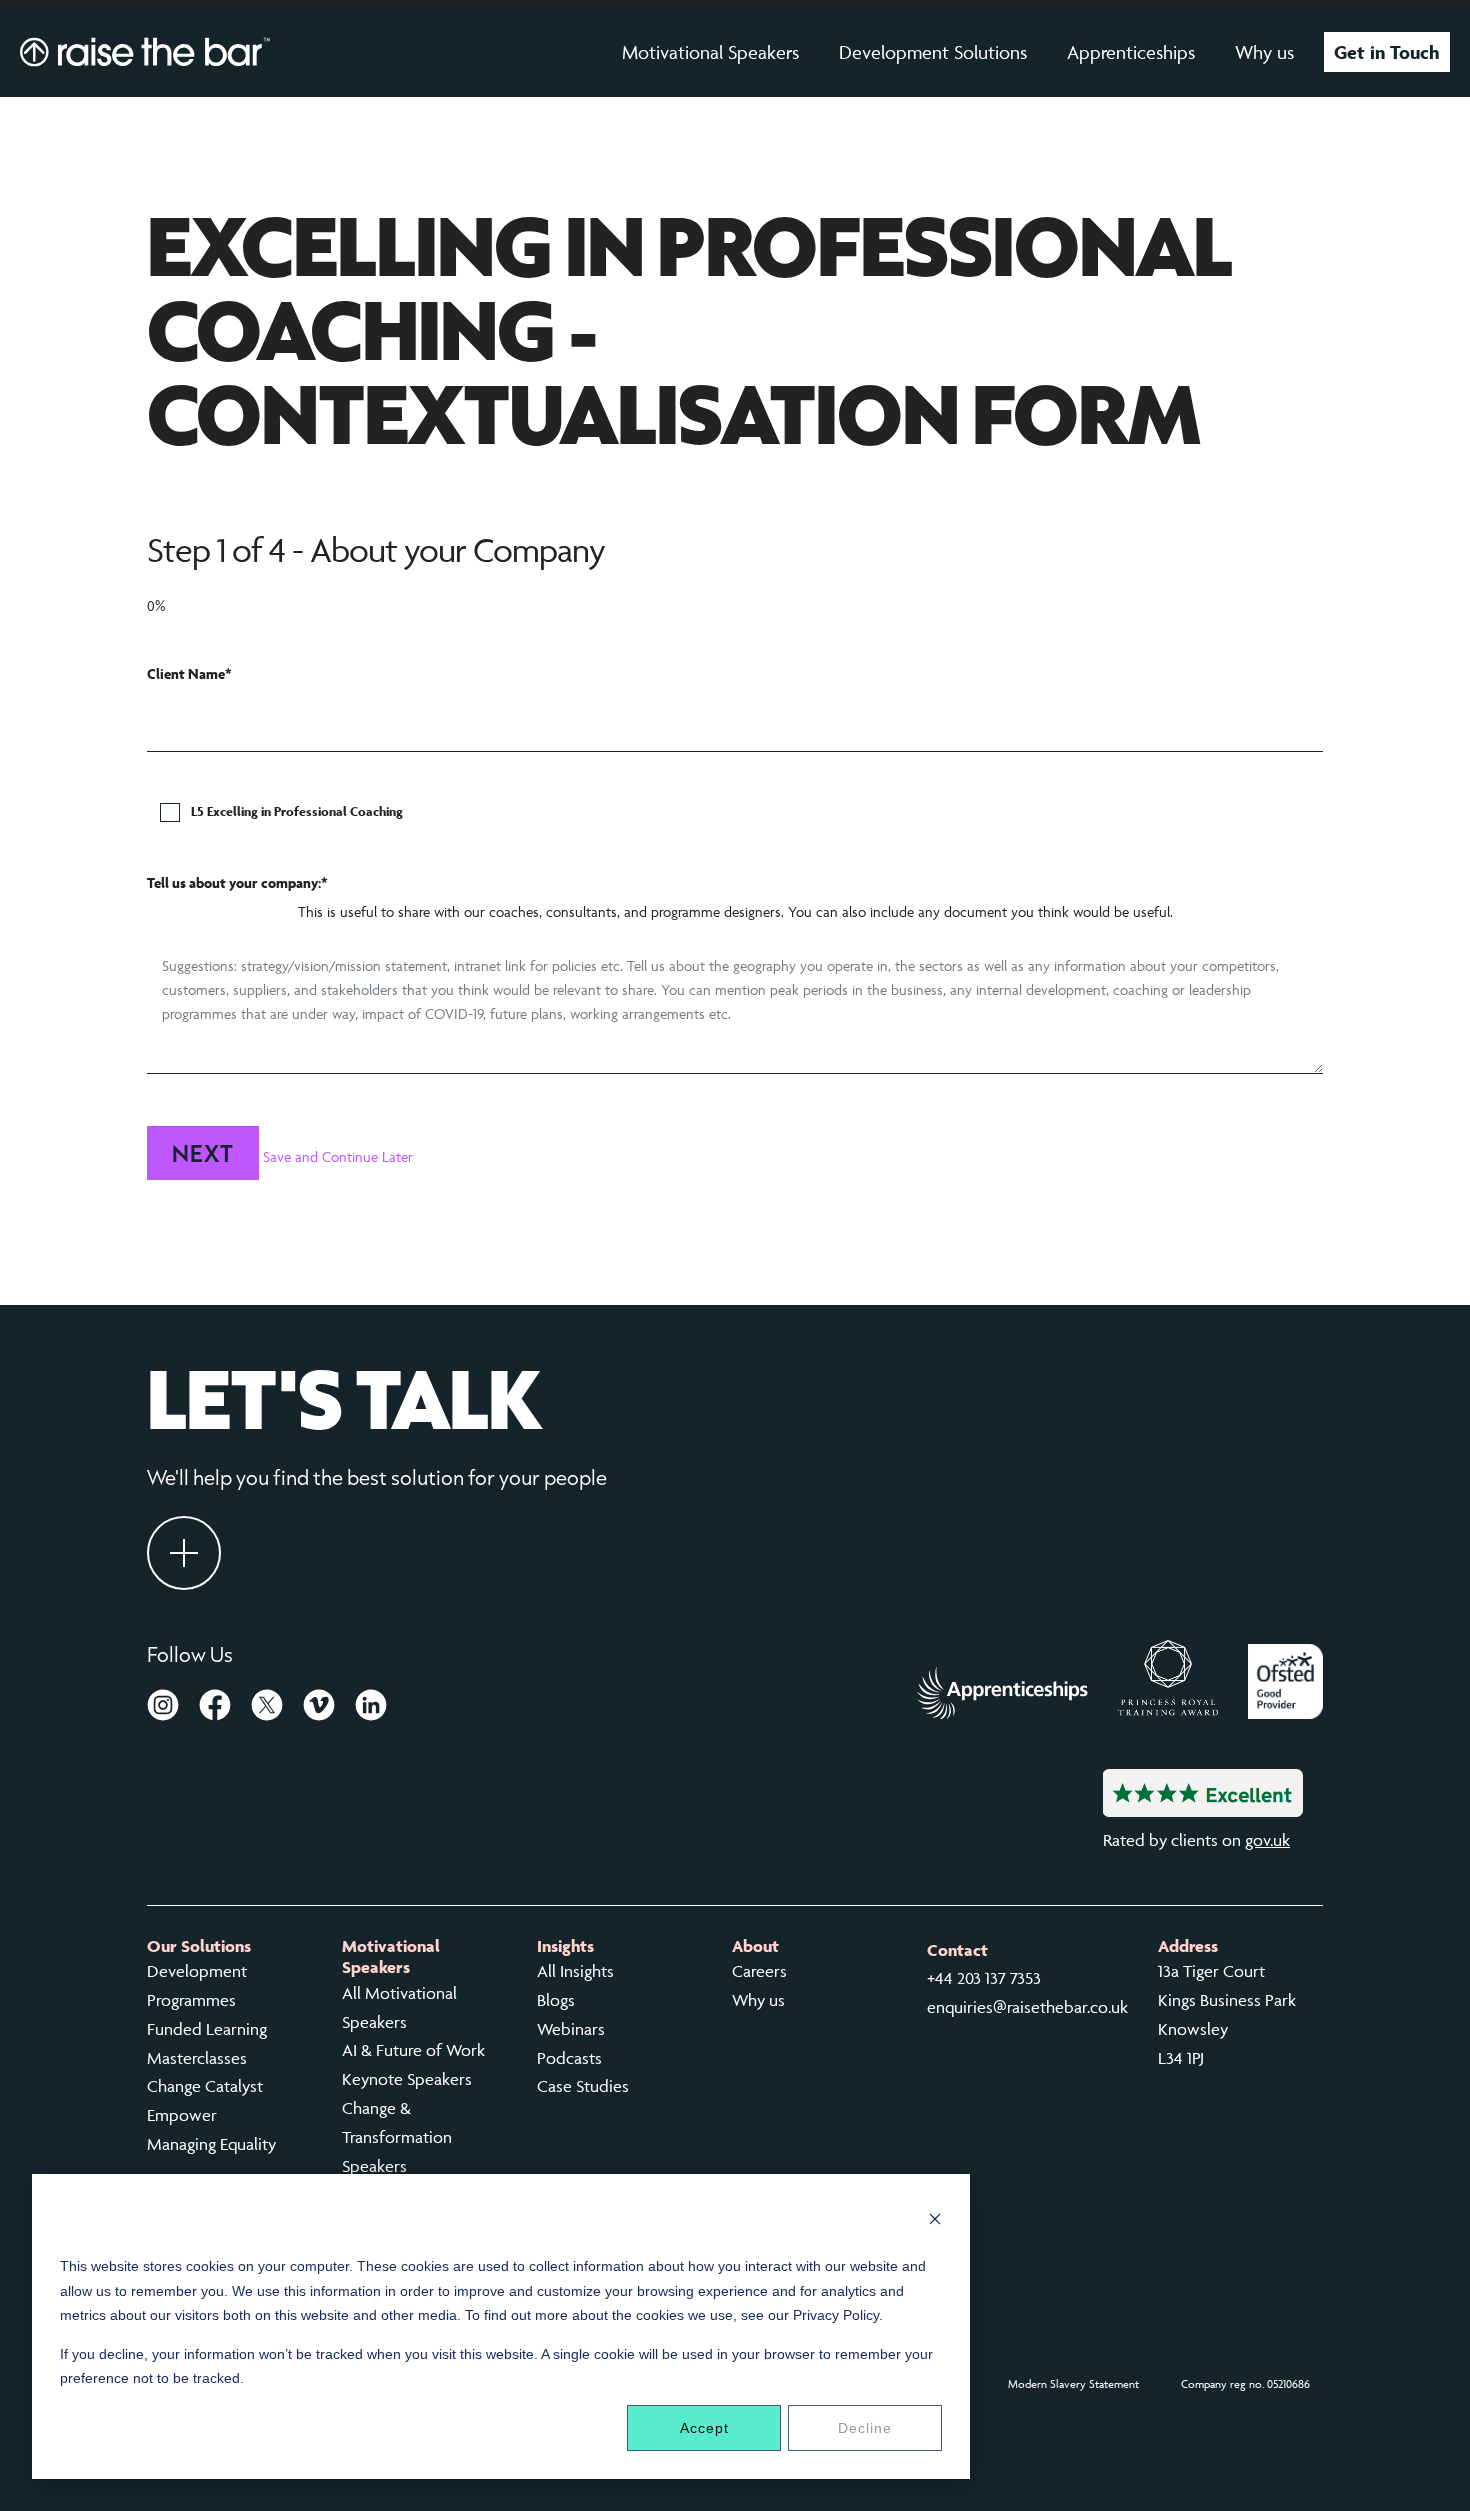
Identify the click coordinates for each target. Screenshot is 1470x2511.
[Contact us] (184, 1553)
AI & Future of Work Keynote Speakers (413, 2064)
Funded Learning (207, 2029)
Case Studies (583, 2086)
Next (203, 1153)
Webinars (571, 2029)
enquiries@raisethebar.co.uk (1027, 2007)
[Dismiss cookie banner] (935, 2221)
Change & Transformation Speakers (397, 2137)
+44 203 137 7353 (984, 1978)
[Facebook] (215, 1709)
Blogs (556, 2000)
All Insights (575, 1971)
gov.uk (1267, 1840)
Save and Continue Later (338, 1156)
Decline (865, 2428)
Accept (704, 2428)
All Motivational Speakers (399, 2007)
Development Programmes (197, 1985)
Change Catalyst (205, 2086)
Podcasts (569, 2058)
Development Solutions (933, 52)
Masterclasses (197, 2058)
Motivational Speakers (710, 52)
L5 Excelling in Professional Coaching (297, 811)
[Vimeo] (319, 1709)
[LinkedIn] (371, 1709)
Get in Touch (1387, 52)
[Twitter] (267, 1709)
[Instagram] (163, 1709)
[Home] (145, 51)
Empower (182, 2115)
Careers (759, 1971)
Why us (1264, 52)
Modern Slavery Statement (1073, 2383)
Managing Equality (211, 2144)
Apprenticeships (1131, 52)
